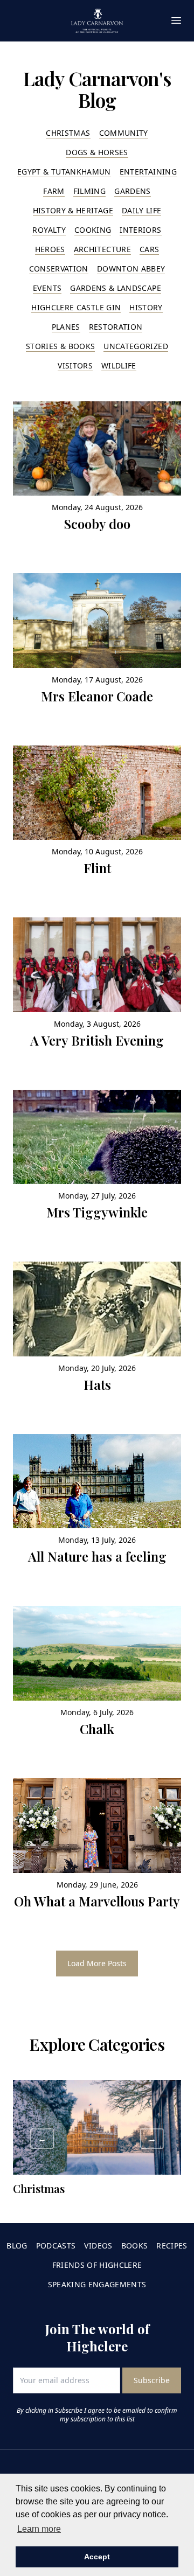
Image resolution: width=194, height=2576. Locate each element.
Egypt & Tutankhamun (64, 172)
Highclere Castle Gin (76, 307)
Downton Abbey (131, 269)
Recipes (172, 2246)
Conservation (59, 269)
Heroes (50, 249)
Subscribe (152, 2380)
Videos (98, 2246)
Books (135, 2246)
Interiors (140, 230)
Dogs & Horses (97, 152)
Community (124, 133)
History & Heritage (73, 210)
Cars (149, 249)
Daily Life (142, 210)
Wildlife (119, 365)
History (146, 307)
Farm (54, 191)
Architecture (102, 249)
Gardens (132, 191)
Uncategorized (136, 346)
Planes (66, 327)
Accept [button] (97, 2557)
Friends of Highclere (97, 2265)
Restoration (116, 327)
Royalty (49, 230)
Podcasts (56, 2246)
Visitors (75, 365)
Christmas (68, 133)
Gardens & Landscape (116, 288)
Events (47, 288)
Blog (17, 2246)
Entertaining (148, 172)
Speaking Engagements (97, 2284)
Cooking (93, 230)
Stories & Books (60, 346)
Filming (89, 191)
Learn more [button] (39, 2529)
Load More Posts (97, 1963)
